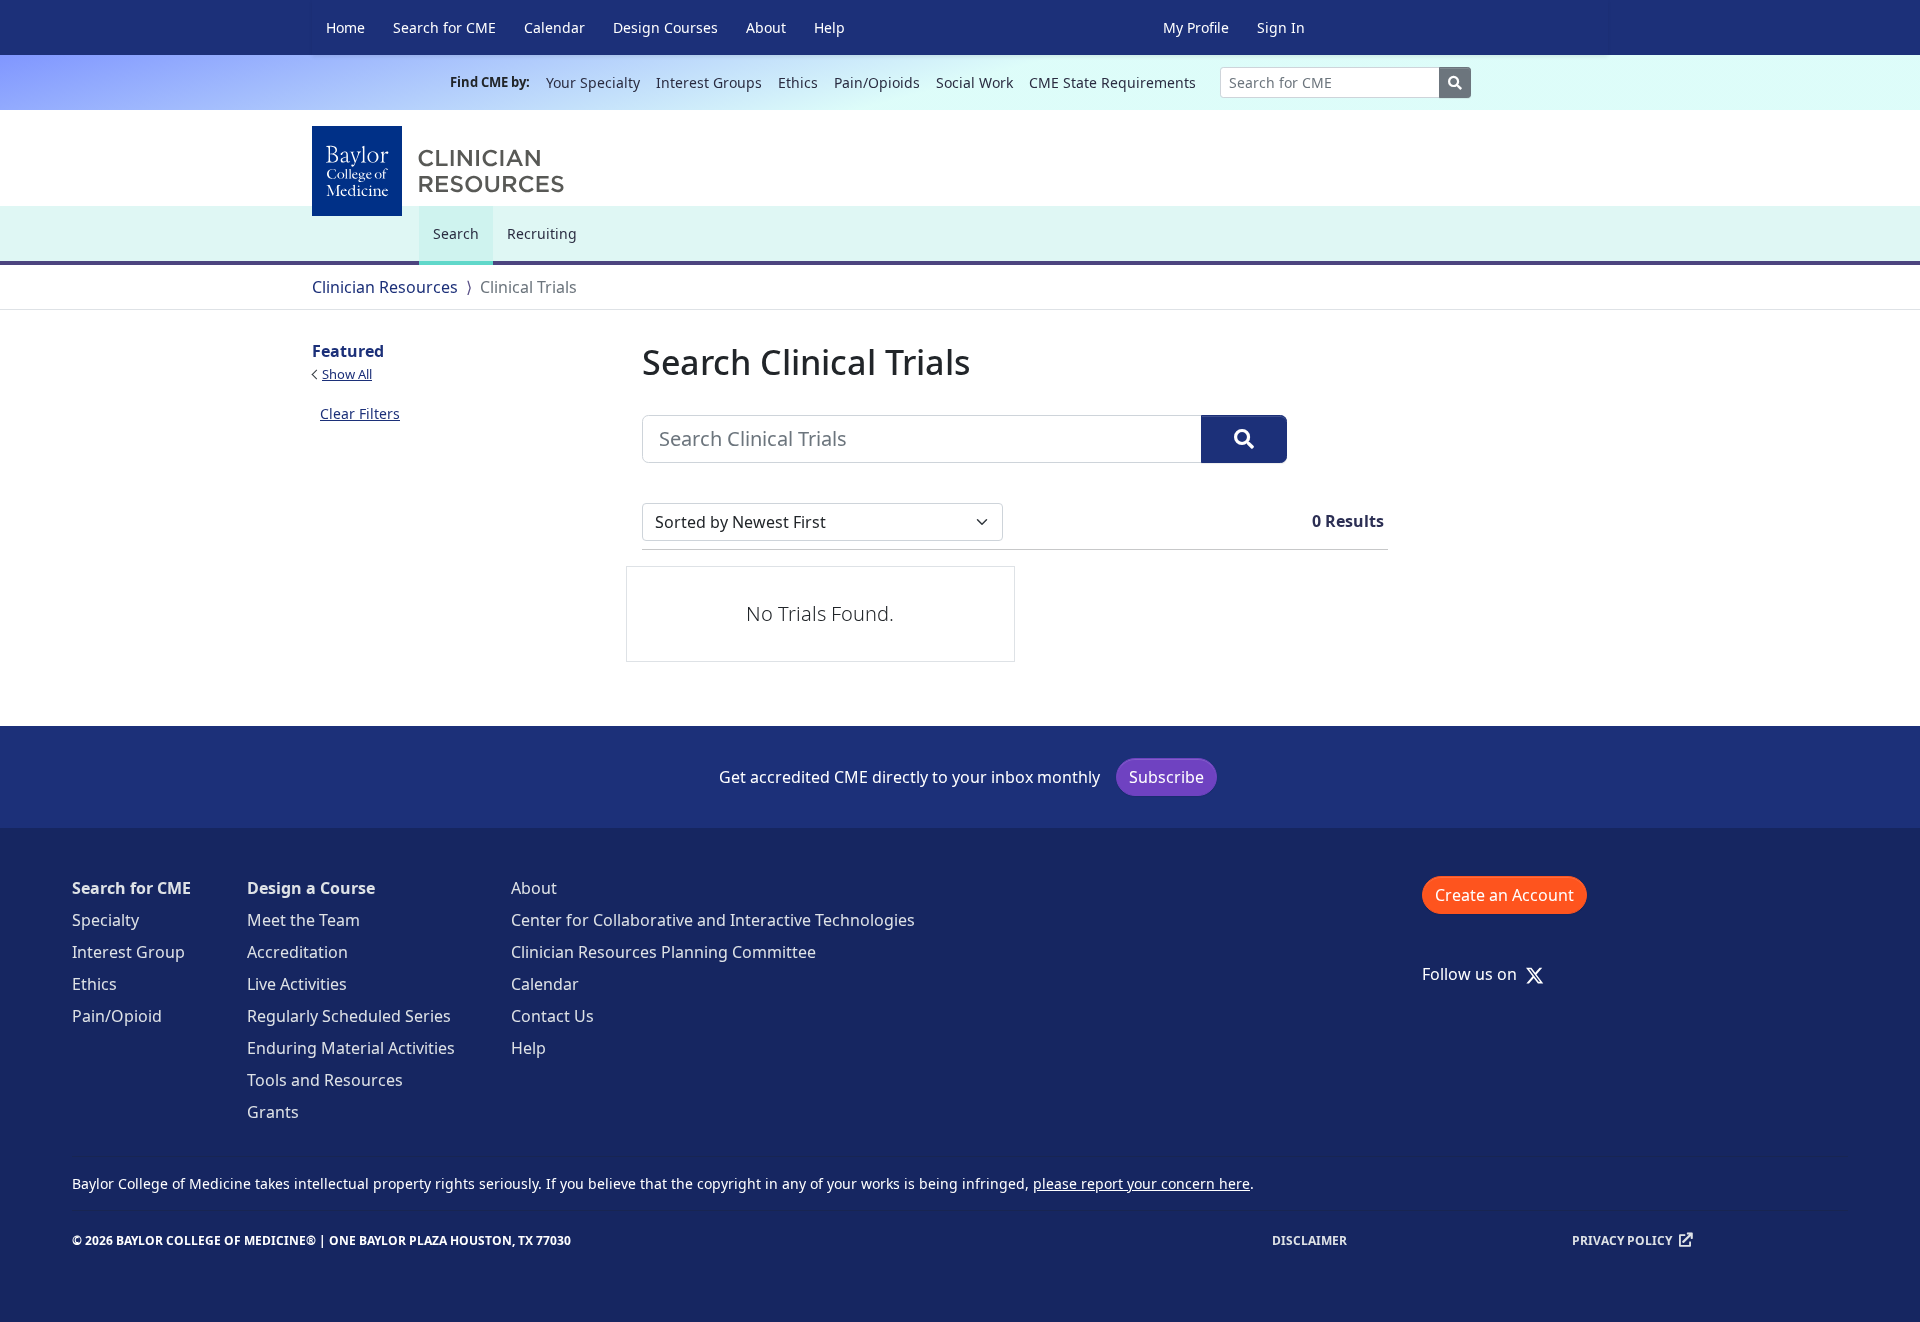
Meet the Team (303, 920)
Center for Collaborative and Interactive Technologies (713, 920)
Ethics (798, 82)
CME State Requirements (1112, 82)
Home (345, 27)
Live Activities (297, 984)
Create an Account (1504, 895)
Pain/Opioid (117, 1016)
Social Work (974, 82)
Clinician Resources (385, 287)
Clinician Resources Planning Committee (663, 952)
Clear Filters (360, 413)
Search (461, 242)
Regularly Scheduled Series (349, 1016)
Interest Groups (709, 82)
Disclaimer (1309, 1240)
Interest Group (128, 952)
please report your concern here (1141, 1183)
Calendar (554, 27)
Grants (273, 1112)
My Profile (1196, 27)
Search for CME (444, 27)
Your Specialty (593, 82)
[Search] (1244, 439)
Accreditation (297, 952)
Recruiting (542, 233)
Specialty (105, 920)
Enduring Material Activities (351, 1048)
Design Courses (665, 27)
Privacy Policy (1622, 1240)
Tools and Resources (325, 1080)
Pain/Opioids (877, 82)
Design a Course (311, 888)
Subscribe (1166, 777)
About (766, 27)
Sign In (1281, 27)
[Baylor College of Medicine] (442, 171)
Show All (347, 374)
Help (829, 27)
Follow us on (1475, 974)
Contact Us (552, 1016)
